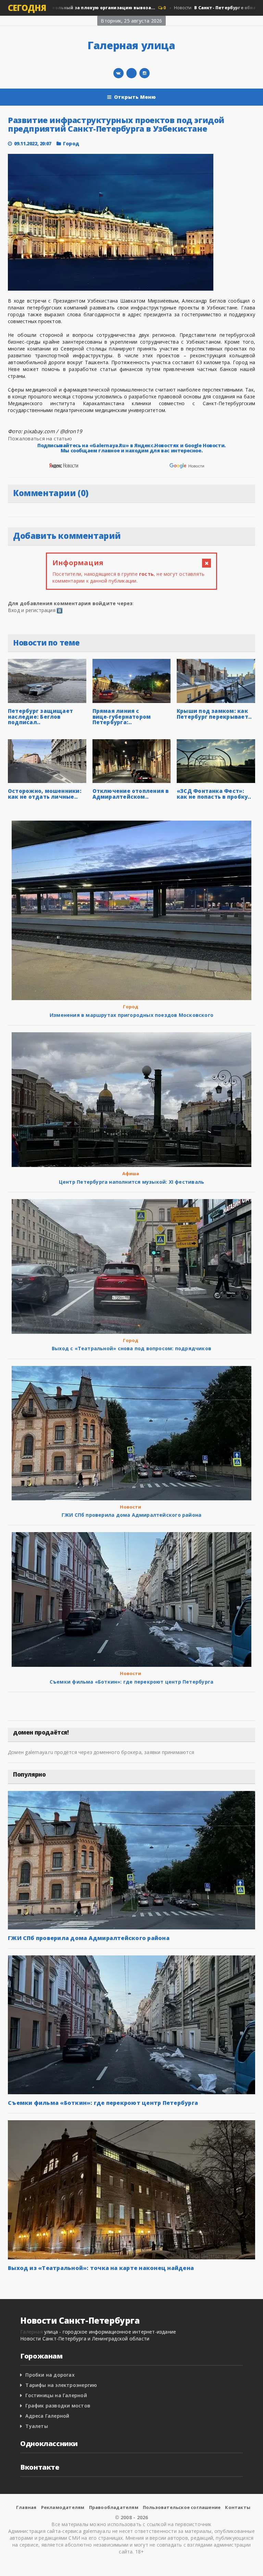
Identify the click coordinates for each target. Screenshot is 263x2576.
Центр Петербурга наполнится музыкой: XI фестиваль (131, 1182)
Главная (26, 2507)
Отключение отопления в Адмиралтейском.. (131, 794)
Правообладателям (114, 2507)
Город (71, 143)
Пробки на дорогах (50, 2375)
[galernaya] (145, 73)
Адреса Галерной (47, 2416)
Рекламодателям (63, 2507)
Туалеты (36, 2426)
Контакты (238, 2507)
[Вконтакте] (118, 73)
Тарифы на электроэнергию (61, 2385)
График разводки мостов (58, 2406)
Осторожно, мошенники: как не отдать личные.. (45, 794)
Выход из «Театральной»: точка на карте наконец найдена (101, 2268)
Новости (130, 1507)
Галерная (32, 2332)
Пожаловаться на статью (40, 438)
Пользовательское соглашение (182, 2507)
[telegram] (131, 73)
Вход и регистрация (32, 610)
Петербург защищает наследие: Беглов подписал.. (40, 716)
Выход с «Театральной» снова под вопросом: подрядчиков (131, 1348)
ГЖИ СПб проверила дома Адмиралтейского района (131, 1515)
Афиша (131, 1173)
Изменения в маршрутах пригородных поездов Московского (131, 1015)
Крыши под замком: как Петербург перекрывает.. (214, 714)
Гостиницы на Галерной (56, 2395)
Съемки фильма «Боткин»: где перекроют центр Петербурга (131, 1682)
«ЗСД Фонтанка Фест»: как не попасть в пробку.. (214, 794)
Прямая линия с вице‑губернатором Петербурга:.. (122, 716)
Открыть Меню (135, 97)
